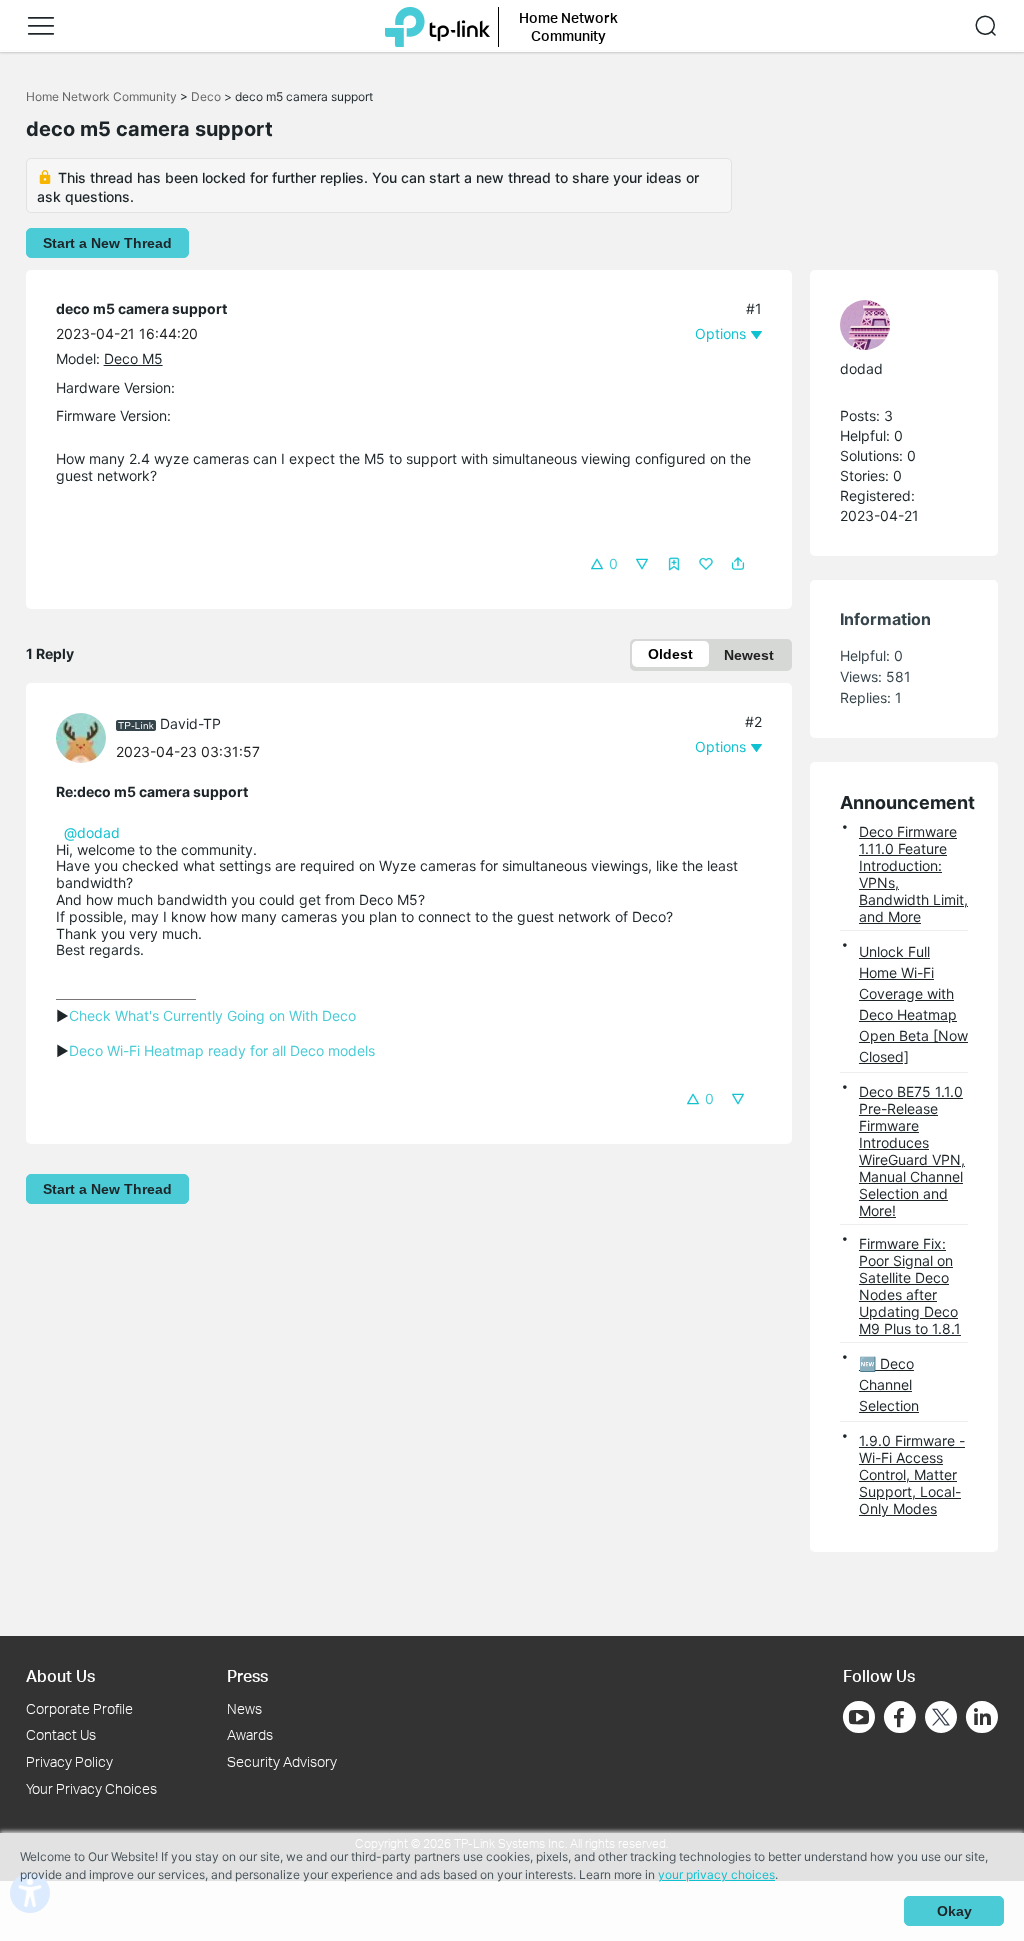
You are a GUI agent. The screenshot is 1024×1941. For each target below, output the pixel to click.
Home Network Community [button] (568, 26)
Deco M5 (133, 358)
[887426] (86, 736)
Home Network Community (101, 96)
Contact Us (61, 1734)
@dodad (92, 832)
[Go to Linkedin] (982, 1717)
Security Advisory (282, 1761)
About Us (60, 1675)
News (244, 1708)
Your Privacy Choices (91, 1788)
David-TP (190, 723)
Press (247, 1675)
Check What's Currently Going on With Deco (212, 1015)
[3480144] (894, 325)
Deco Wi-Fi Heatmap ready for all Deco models (222, 1050)
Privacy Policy (69, 1761)
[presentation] (81, 738)
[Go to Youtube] (859, 1717)
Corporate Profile (79, 1708)
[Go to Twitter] (941, 1719)
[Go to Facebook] (900, 1717)
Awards (250, 1734)
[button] (41, 26)
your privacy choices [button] (716, 1874)
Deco (206, 96)
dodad (861, 368)
